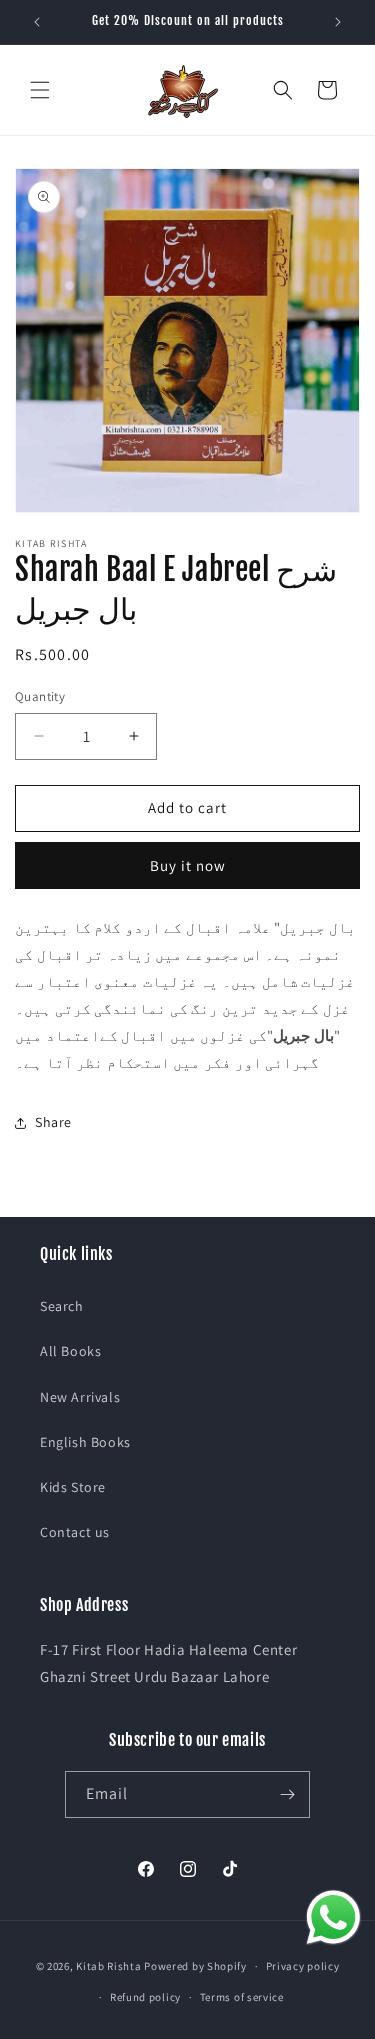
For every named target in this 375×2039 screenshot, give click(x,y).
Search (62, 1306)
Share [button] (53, 1122)
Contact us (75, 1532)
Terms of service (242, 1997)
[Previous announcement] (37, 22)
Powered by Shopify (195, 1966)
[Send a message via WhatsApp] (333, 1917)
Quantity (40, 696)
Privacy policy (303, 1966)
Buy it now (188, 865)
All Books (70, 1351)
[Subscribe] (287, 1794)
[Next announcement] (338, 22)
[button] (40, 90)
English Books (85, 1442)
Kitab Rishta (108, 1966)
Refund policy (145, 1997)
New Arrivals (80, 1397)
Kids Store (73, 1487)
